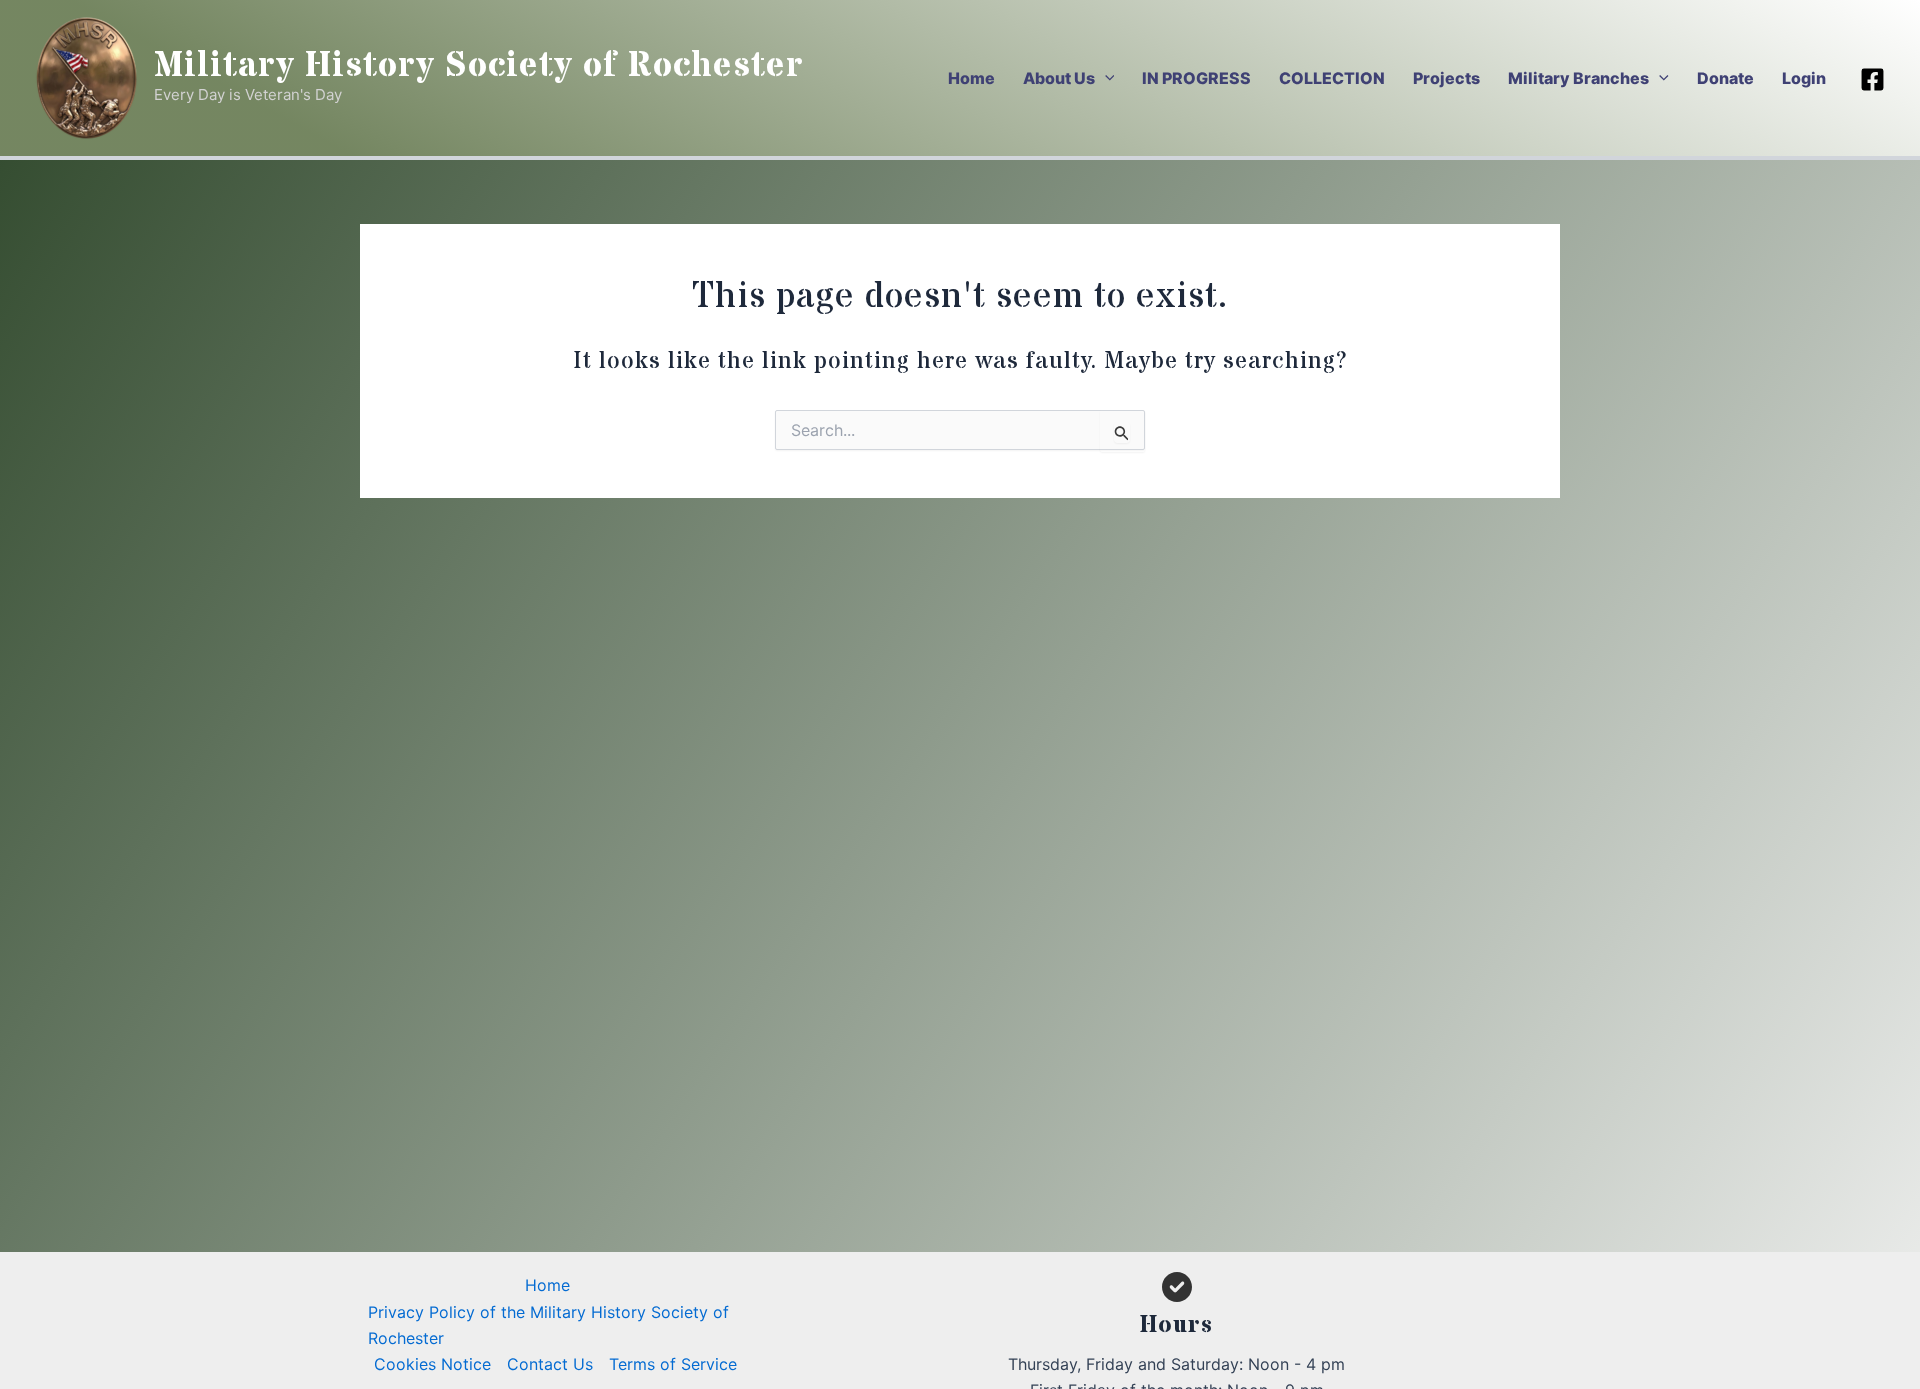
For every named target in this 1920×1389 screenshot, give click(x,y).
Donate (1725, 78)
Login (1804, 78)
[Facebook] (1872, 79)
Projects (1446, 78)
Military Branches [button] (1578, 78)
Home (971, 78)
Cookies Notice (432, 1364)
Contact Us (550, 1364)
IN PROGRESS (1196, 78)
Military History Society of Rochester (479, 66)
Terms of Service (673, 1364)
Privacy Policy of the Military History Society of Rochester (548, 1325)
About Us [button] (1059, 78)
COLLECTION (1332, 78)
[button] (1105, 78)
